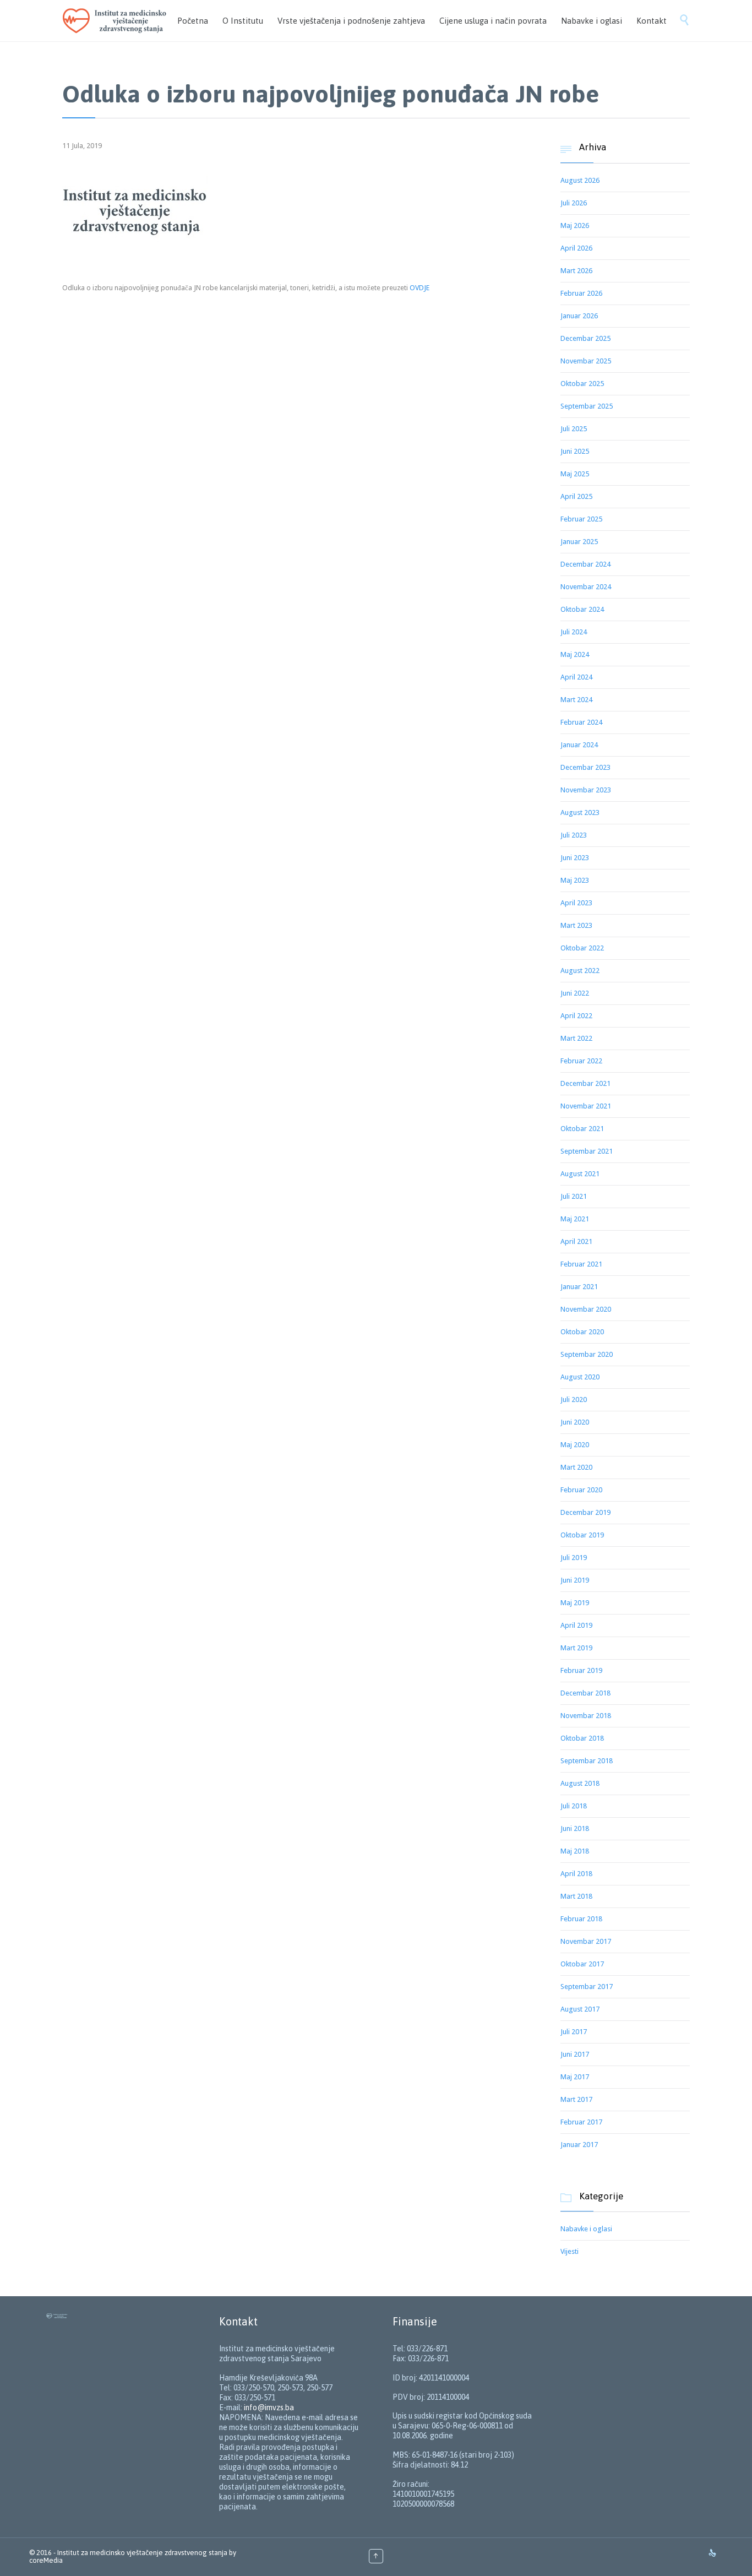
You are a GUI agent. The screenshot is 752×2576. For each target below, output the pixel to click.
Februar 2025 (581, 519)
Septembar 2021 (587, 1151)
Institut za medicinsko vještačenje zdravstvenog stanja (142, 2553)
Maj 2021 (575, 1219)
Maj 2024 (575, 654)
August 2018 (580, 1783)
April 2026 (576, 248)
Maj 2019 (575, 1603)
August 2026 (580, 180)
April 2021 (576, 1241)
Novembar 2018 (586, 1716)
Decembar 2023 (585, 767)
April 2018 (576, 1874)
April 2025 (576, 496)
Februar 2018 (581, 1919)
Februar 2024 (581, 722)
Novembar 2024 (586, 587)
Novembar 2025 (586, 361)
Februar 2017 (581, 2122)
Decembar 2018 (585, 1693)
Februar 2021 (581, 1264)
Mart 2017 (576, 2099)
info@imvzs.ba (269, 2407)
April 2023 (576, 903)
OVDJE (419, 288)
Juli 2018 (574, 1806)
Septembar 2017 (587, 1987)
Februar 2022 (581, 1061)
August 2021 (580, 1174)
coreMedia (46, 2560)
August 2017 (580, 2009)
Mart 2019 (576, 1648)
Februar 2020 (581, 1490)
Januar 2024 (579, 745)
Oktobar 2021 (582, 1129)
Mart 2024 (576, 700)
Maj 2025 (575, 474)
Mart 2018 (576, 1896)
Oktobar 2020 (582, 1332)
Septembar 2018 (587, 1761)
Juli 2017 (574, 2032)
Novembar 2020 (586, 1309)
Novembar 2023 (586, 790)
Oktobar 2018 (582, 1738)
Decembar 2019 (585, 1512)
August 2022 (580, 971)
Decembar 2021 (585, 1083)
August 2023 (580, 813)
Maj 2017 (575, 2077)
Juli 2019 (574, 1558)
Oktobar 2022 (582, 948)
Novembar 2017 (586, 1941)
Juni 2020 (575, 1422)
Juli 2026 (574, 203)
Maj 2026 (575, 225)
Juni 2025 (575, 451)
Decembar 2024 (585, 564)
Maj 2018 (575, 1851)
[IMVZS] (117, 21)
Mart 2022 (576, 1038)
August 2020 (580, 1377)
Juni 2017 (575, 2054)
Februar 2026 (581, 293)
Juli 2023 (574, 835)
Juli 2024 (574, 632)
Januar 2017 (579, 2145)
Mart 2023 (576, 925)
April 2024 (576, 677)
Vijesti (570, 2251)
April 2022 (576, 1016)
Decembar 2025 (585, 338)
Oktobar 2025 (582, 384)
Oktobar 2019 (582, 1535)
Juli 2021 (574, 1196)
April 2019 (576, 1625)
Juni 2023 (575, 858)
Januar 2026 (579, 316)
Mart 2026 (576, 271)
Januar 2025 (579, 542)
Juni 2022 (575, 993)
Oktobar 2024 (582, 609)
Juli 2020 (574, 1400)
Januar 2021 (579, 1287)
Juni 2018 (575, 1828)
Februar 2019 (581, 1670)
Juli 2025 (574, 429)
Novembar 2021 (586, 1106)
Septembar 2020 (587, 1354)
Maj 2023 (575, 880)
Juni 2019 (575, 1580)
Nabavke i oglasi (586, 2229)
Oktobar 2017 (582, 1964)
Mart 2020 (576, 1467)
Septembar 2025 (587, 406)
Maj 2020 (575, 1445)
